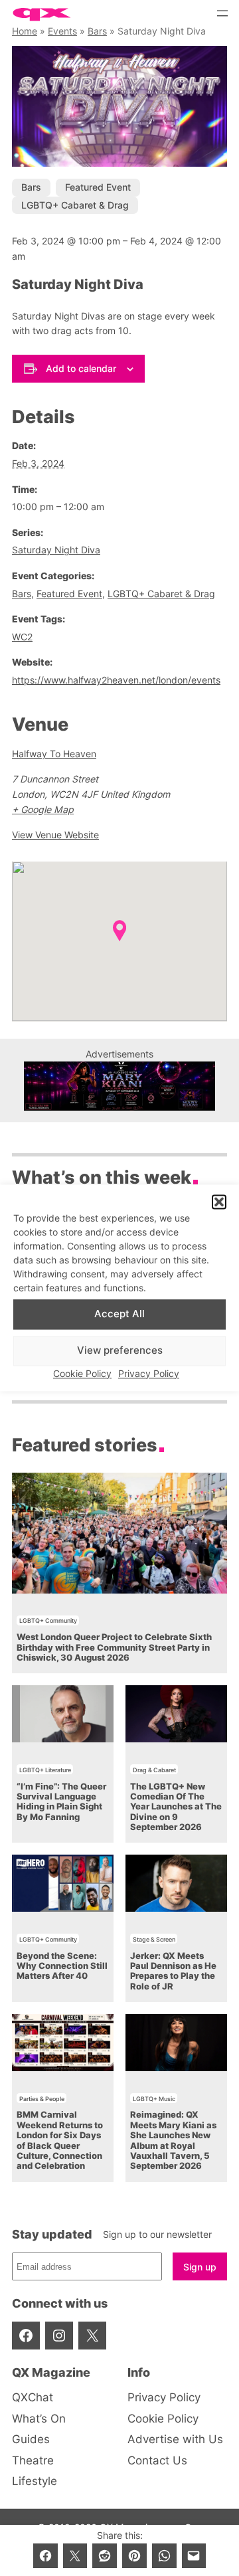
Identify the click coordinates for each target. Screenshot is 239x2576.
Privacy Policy (149, 1373)
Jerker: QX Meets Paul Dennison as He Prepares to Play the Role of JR (173, 1971)
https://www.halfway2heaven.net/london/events (116, 680)
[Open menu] (222, 13)
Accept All (119, 1314)
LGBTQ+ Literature (45, 1770)
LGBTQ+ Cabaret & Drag (75, 205)
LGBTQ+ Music (154, 2099)
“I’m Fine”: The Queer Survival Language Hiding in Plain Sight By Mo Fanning (61, 1802)
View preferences (120, 1351)
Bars (97, 31)
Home (25, 31)
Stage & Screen (154, 1939)
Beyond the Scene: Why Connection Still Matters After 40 (62, 1966)
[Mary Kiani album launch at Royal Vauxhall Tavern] (119, 1107)
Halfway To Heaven (54, 754)
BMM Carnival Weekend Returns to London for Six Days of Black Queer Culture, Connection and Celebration (60, 2140)
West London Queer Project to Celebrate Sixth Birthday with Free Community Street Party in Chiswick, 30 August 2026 (114, 1647)
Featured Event (98, 187)
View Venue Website (55, 835)
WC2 (22, 637)
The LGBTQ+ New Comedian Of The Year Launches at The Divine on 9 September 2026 (176, 1807)
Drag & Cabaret (154, 1770)
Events (62, 31)
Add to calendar (81, 368)
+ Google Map (43, 809)
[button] (219, 1202)
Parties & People (42, 2099)
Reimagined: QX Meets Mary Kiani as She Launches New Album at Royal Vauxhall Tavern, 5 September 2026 (173, 2140)
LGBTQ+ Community (48, 1620)
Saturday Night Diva (56, 550)
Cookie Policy (82, 1373)
